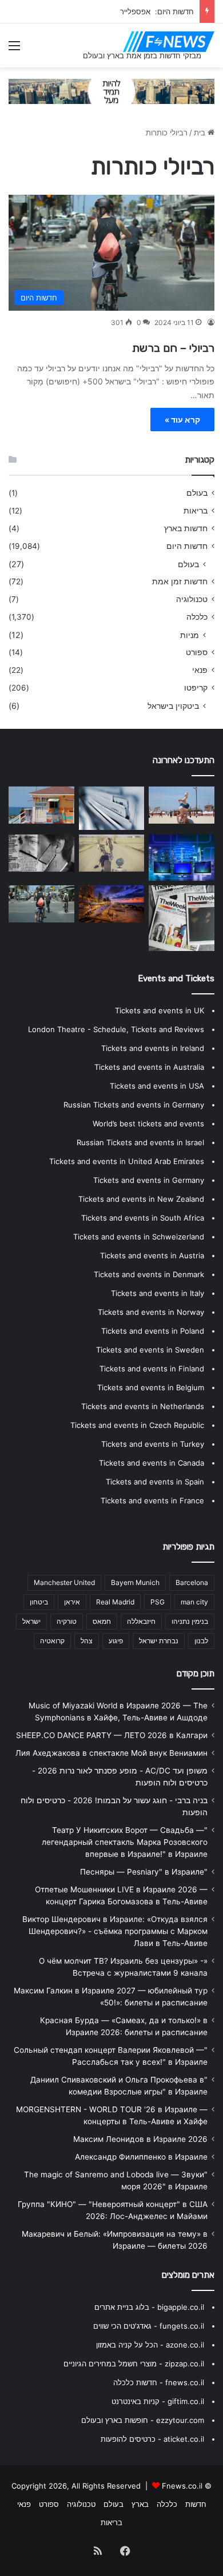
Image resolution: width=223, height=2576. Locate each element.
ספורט (197, 652)
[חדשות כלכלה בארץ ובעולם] (111, 90)
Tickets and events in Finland (152, 1369)
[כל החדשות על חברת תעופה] (182, 805)
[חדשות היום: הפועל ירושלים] (41, 805)
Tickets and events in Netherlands (143, 1406)
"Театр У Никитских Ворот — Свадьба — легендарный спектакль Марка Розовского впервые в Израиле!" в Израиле (125, 1842)
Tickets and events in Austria (152, 1255)
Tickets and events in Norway (151, 1312)
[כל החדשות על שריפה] (112, 904)
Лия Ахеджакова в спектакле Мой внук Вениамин (111, 1753)
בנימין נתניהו (190, 1621)
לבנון (201, 1641)
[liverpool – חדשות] (41, 853)
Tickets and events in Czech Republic (137, 1425)
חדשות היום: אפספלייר (157, 11)
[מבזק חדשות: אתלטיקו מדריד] (182, 918)
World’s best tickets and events (148, 1124)
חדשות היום (187, 546)
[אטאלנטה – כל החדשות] (41, 904)
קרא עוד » (182, 420)
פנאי (200, 670)
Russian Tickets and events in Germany (134, 1105)
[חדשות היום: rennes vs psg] (112, 808)
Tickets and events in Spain (155, 1482)
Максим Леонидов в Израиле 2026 (140, 2139)
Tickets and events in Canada (152, 1463)
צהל (87, 1641)
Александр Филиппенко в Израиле (141, 2157)
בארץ (140, 2504)
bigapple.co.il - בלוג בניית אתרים (149, 2307)
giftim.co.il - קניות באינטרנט (158, 2401)
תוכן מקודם (196, 1674)
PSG (158, 1602)
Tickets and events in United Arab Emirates (127, 1161)
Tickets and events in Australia (149, 1067)
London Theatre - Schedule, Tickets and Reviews (116, 1029)
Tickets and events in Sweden (150, 1350)
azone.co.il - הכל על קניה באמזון (150, 2345)
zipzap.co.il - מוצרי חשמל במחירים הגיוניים (134, 2364)
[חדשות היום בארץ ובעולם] (169, 42)
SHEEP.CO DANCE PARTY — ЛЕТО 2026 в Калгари (112, 1735)
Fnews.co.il (182, 2486)
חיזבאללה (141, 1621)
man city (194, 1602)
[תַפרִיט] (14, 49)
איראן (72, 1602)
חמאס (102, 1621)
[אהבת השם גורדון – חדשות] (182, 858)
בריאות (196, 511)
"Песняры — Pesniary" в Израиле (144, 1872)
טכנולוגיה (192, 599)
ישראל (31, 1621)
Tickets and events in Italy (158, 1293)
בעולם (197, 493)
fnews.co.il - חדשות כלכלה (159, 2382)
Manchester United (64, 1582)
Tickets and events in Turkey (153, 1444)
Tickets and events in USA (157, 1086)
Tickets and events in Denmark (149, 1274)
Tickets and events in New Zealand (141, 1199)
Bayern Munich (135, 1582)
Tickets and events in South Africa (143, 1218)
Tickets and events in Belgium (151, 1387)
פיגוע (116, 1641)
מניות (190, 635)
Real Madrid (115, 1602)
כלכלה (197, 617)
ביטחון (39, 1602)
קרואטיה (52, 1641)
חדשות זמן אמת (180, 581)
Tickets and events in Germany (149, 1180)
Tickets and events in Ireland (153, 1048)
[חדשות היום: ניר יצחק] (112, 853)
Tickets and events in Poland (153, 1331)
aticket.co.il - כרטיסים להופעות (152, 2439)
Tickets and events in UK (160, 1010)
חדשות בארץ (186, 528)
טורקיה (67, 1621)
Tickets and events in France (152, 1500)
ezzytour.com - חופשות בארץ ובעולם (143, 2420)
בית (201, 133)
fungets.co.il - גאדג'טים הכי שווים (149, 2326)
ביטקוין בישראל (173, 706)
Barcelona (192, 1582)
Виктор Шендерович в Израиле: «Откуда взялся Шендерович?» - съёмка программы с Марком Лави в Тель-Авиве (115, 1931)
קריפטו (196, 688)
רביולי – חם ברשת (173, 348)
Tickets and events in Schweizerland (139, 1237)
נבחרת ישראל (159, 1641)
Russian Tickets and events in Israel (140, 1142)
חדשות (196, 2504)
